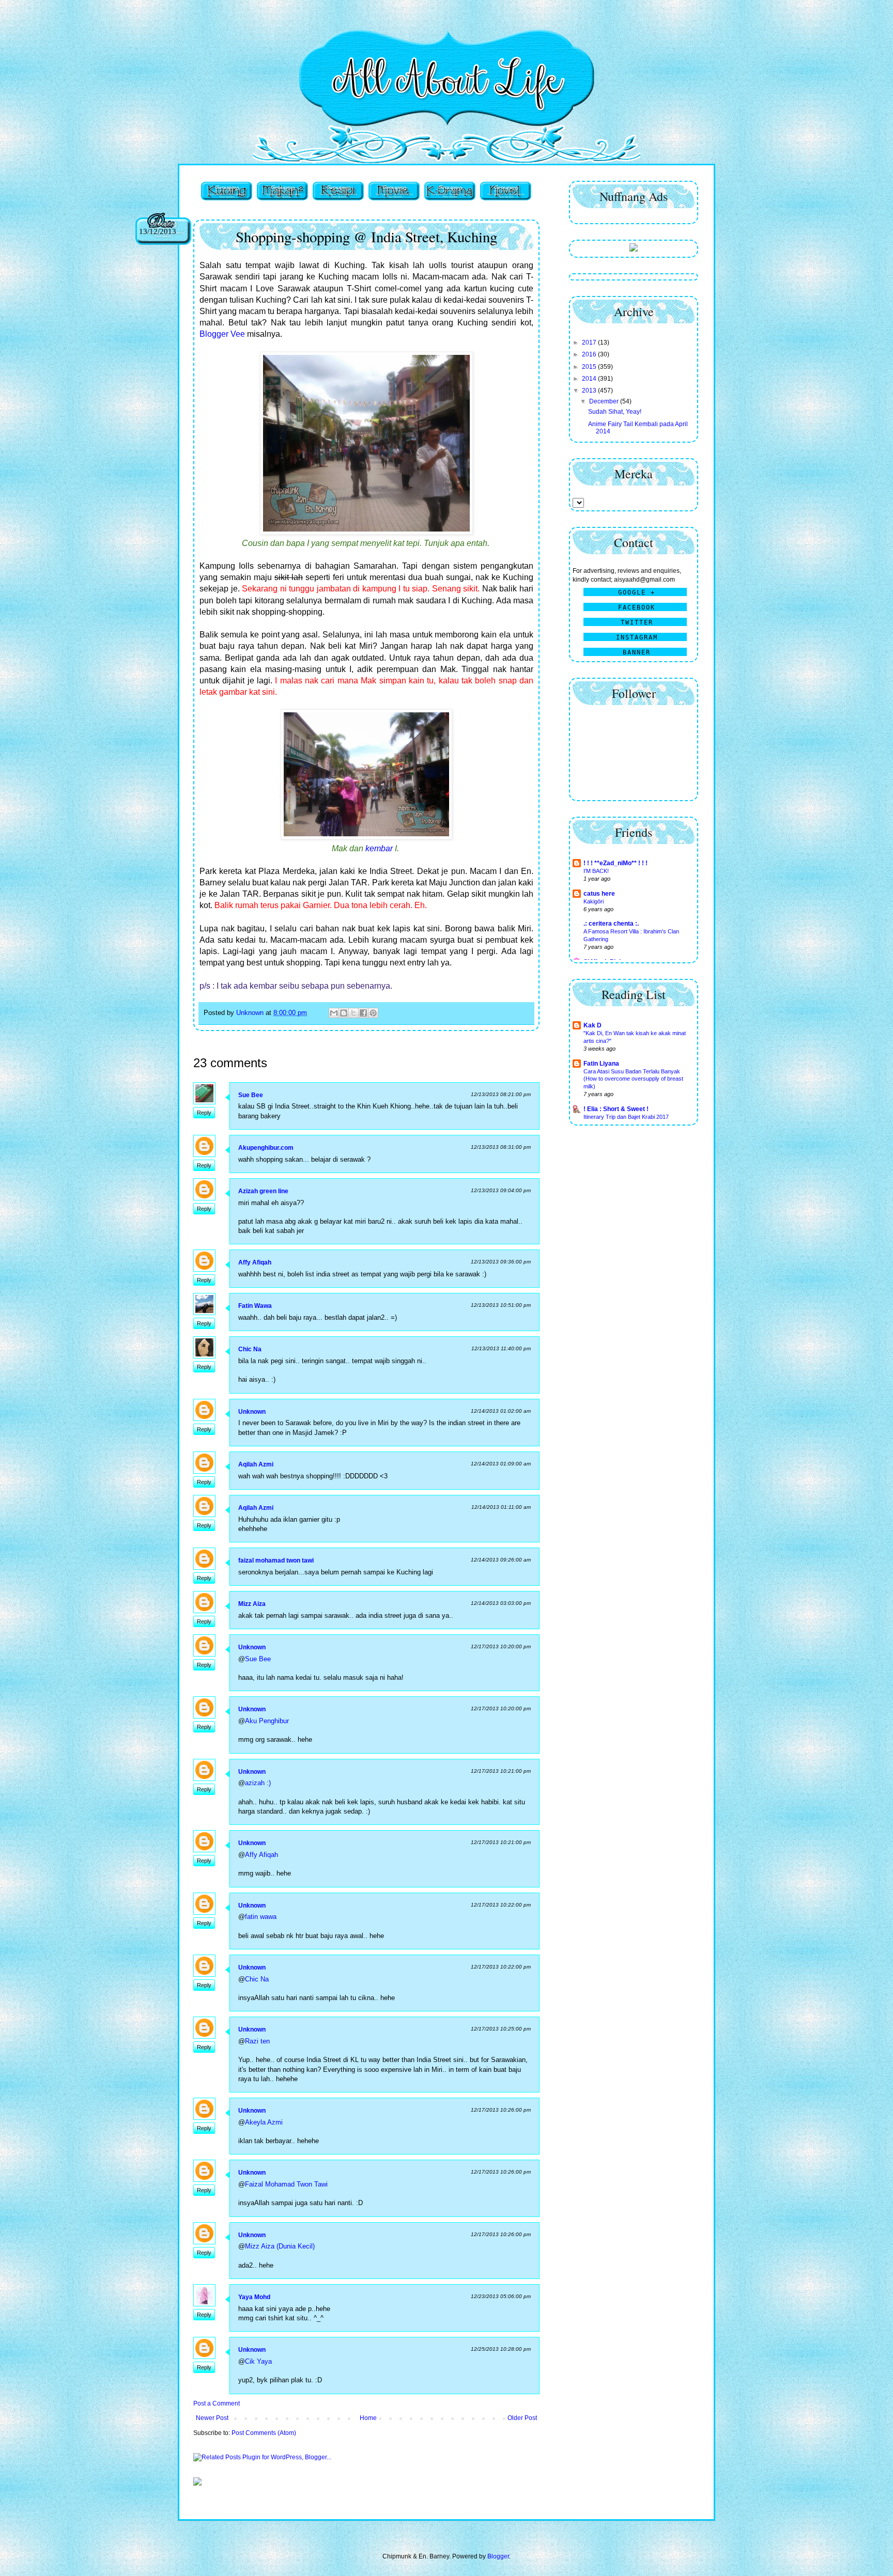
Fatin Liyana (601, 1064)
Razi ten (257, 2041)
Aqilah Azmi (256, 1464)
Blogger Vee (222, 334)
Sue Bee (251, 1095)
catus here (599, 894)
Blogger (498, 2556)
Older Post (522, 2418)
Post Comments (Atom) (264, 2433)
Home (368, 2418)
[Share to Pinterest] (373, 1013)
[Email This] (334, 1013)
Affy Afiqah (255, 1262)
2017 (590, 342)
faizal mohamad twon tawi (276, 1560)
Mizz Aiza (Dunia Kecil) (280, 2246)
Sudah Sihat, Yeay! (615, 412)
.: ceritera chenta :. (611, 924)
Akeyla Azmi (264, 2122)
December (605, 401)
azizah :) (258, 1783)
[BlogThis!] (344, 1013)
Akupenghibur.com (266, 1148)
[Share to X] (353, 1013)
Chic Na (250, 1349)
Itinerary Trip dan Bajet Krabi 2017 (626, 1117)
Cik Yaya (258, 2361)
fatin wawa (261, 1917)
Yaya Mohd (254, 2297)
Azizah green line (263, 1191)
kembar (379, 848)
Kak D (592, 1025)
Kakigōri (594, 901)
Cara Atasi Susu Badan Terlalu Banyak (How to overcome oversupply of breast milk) (633, 1079)
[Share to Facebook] (363, 1013)
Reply (204, 1113)
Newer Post (212, 2418)
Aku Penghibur (267, 1721)
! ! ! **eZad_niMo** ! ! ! (615, 863)
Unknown (252, 1412)
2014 (590, 379)
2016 (590, 354)
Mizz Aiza (252, 1604)
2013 (590, 391)
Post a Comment (217, 2403)
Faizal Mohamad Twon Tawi (286, 2184)
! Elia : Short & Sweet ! (616, 1109)
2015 (590, 367)
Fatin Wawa (255, 1306)
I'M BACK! (596, 871)
